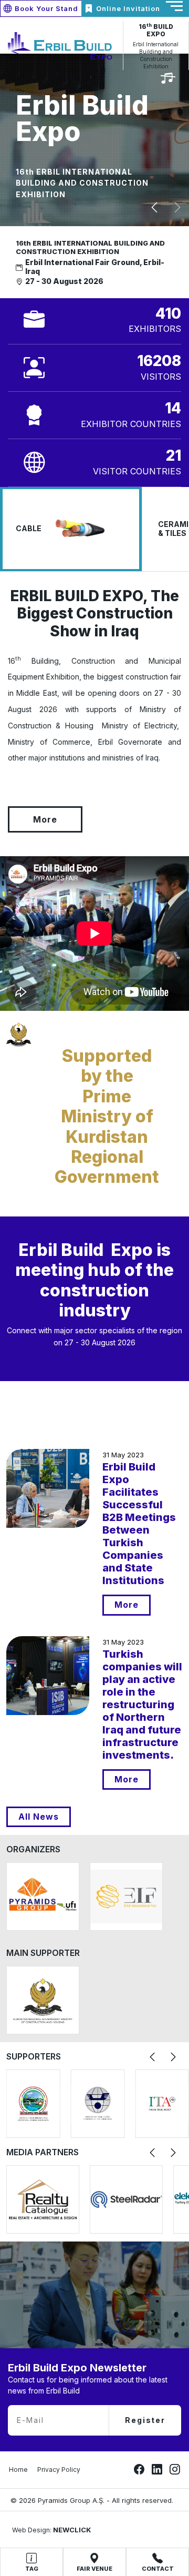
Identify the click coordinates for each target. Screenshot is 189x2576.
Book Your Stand (46, 8)
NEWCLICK (72, 2530)
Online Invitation (128, 8)
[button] (154, 208)
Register (145, 2420)
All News (39, 1817)
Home (18, 2469)
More (45, 819)
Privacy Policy (59, 2469)
